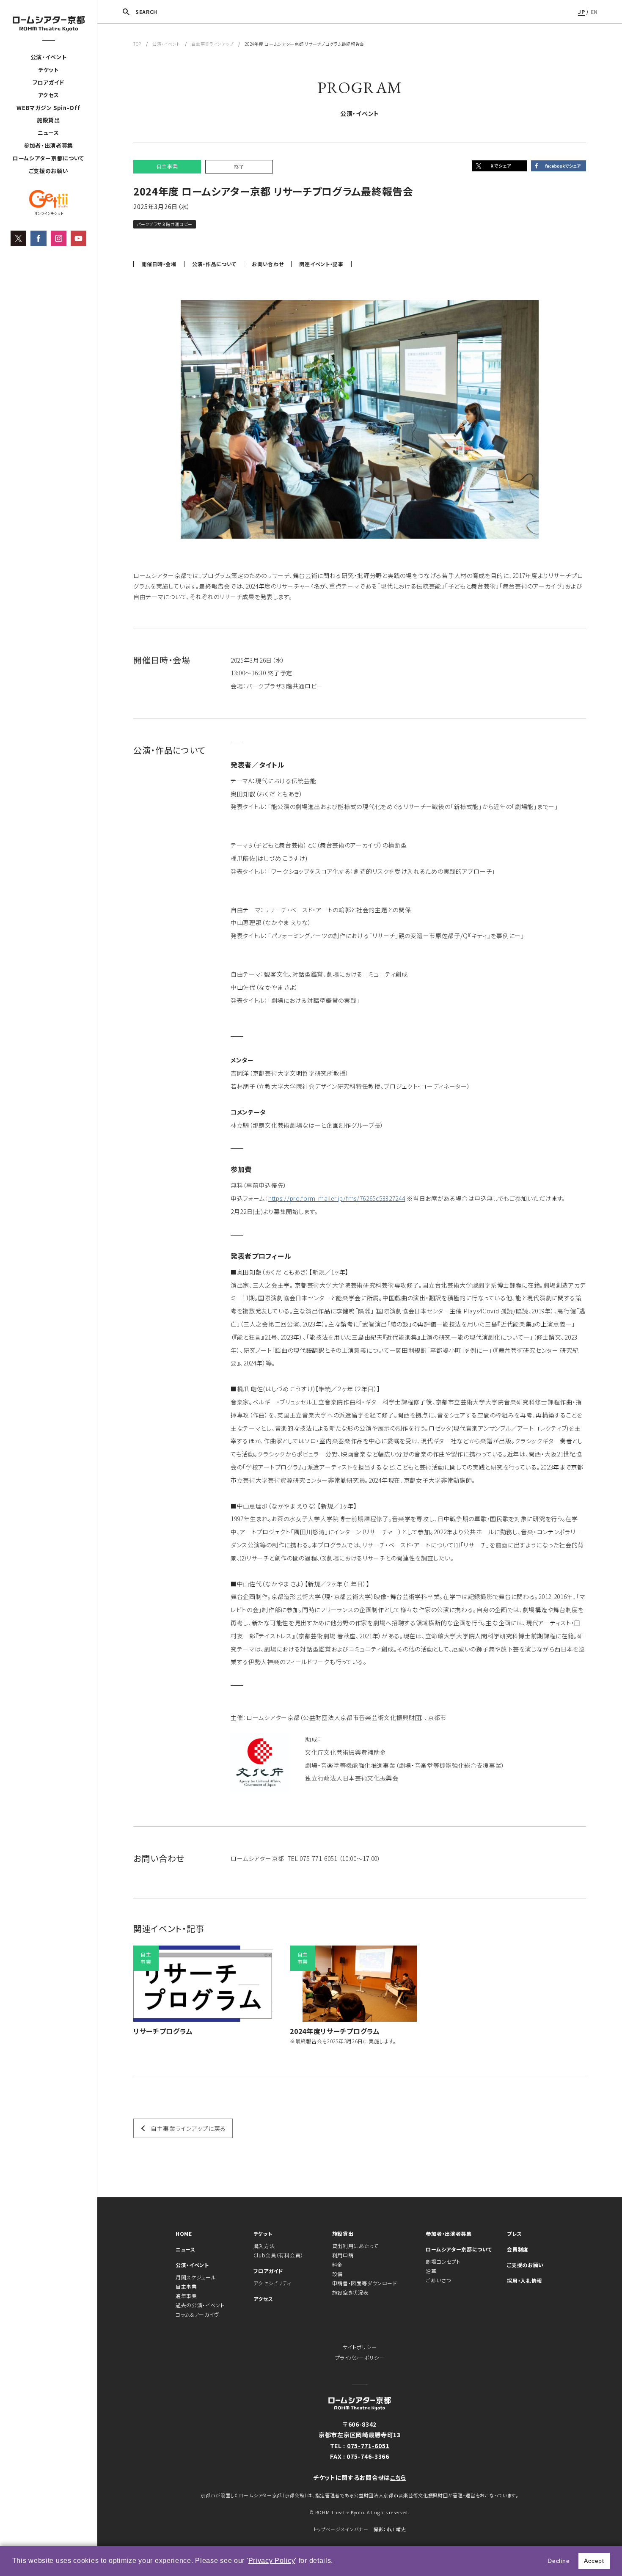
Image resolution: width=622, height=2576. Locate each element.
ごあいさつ (438, 2280)
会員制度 (518, 2249)
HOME (184, 2233)
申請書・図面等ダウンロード (365, 2283)
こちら (398, 2477)
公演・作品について (214, 264)
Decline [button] (559, 2561)
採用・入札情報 (524, 2280)
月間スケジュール (196, 2277)
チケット (48, 70)
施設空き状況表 (351, 2292)
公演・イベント (49, 57)
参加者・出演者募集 (48, 145)
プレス (514, 2233)
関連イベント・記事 (321, 264)
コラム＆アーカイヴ (197, 2314)
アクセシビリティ (272, 2283)
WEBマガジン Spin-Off (48, 108)
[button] (336, 2562)
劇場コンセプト (443, 2261)
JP (581, 12)
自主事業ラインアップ (212, 44)
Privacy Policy (272, 2561)
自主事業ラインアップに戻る (188, 2128)
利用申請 (343, 2255)
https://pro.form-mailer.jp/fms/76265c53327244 (337, 1198)
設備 (337, 2274)
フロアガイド (48, 82)
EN (594, 12)
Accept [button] (594, 2561)
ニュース (48, 133)
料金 (337, 2264)
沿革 (431, 2271)
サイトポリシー (360, 2347)
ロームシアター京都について (48, 158)
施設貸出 (48, 120)
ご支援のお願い (49, 171)
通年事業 (186, 2296)
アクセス (49, 95)
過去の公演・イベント (200, 2305)
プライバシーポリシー (360, 2357)
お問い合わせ (268, 264)
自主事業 (186, 2286)
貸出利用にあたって (355, 2246)
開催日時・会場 (159, 264)
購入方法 (264, 2246)
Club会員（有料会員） (278, 2255)
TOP (137, 44)
